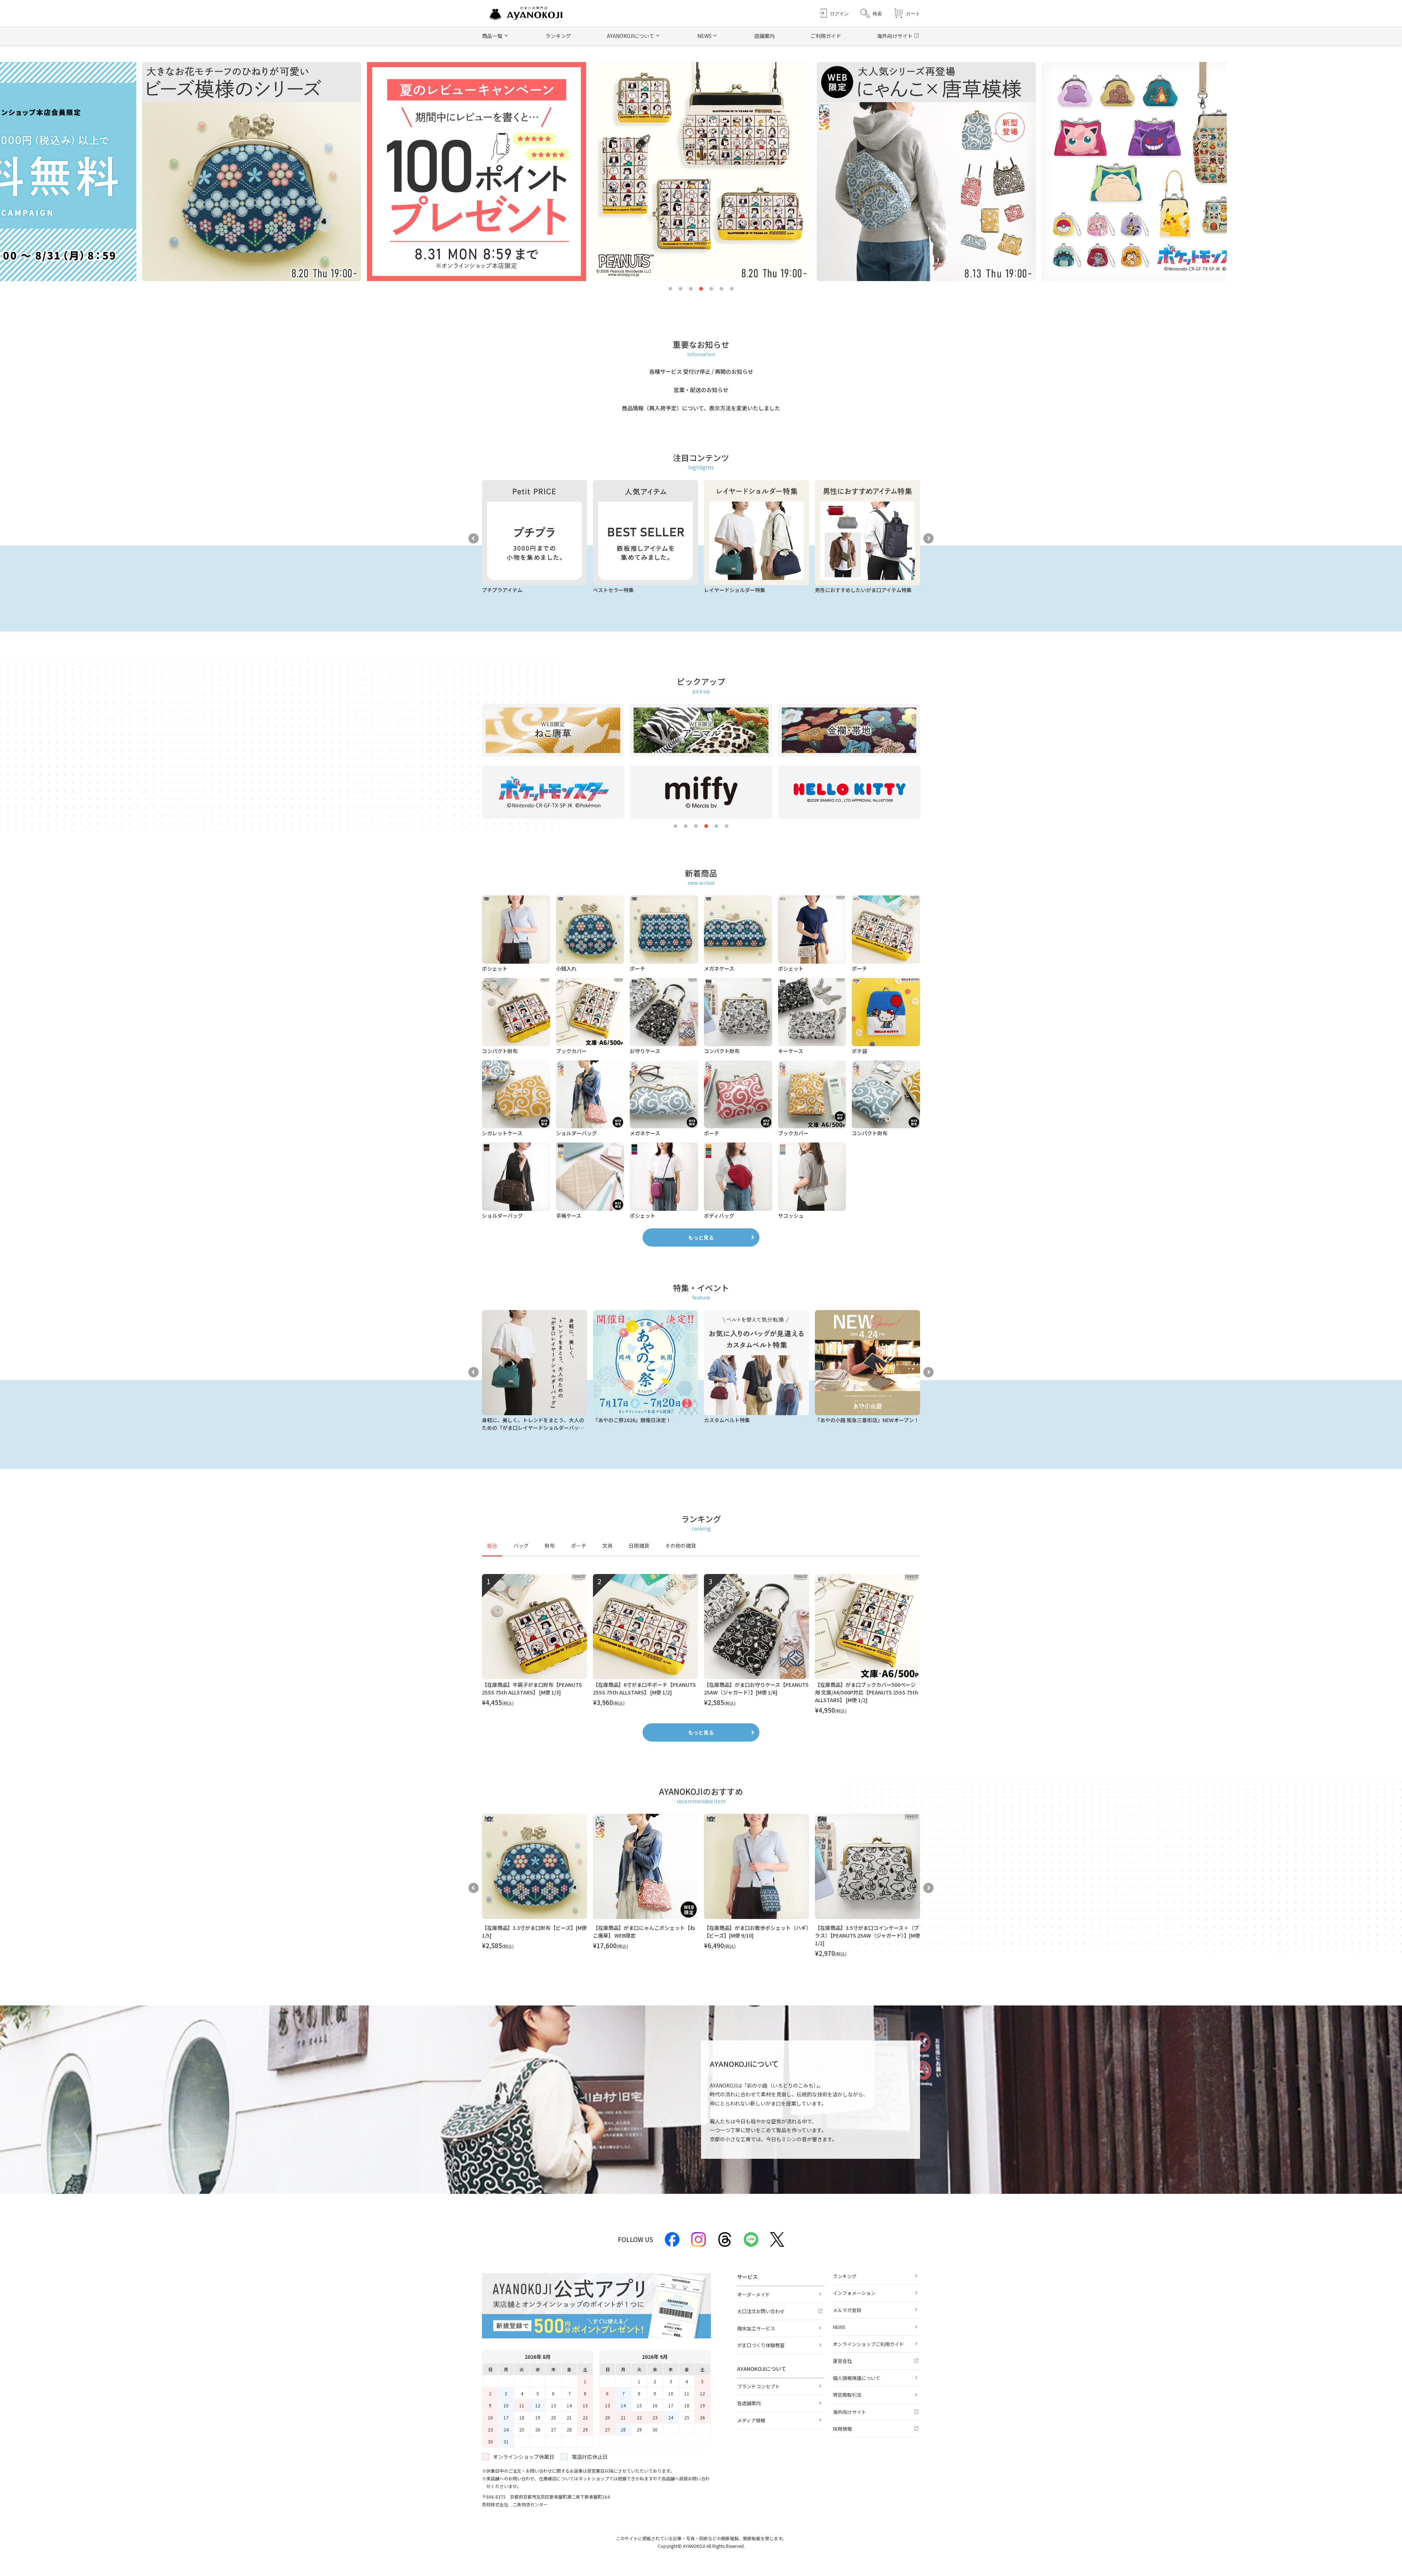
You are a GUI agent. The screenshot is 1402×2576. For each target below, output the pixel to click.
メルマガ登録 (847, 2310)
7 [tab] (732, 289)
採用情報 (842, 2429)
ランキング (558, 36)
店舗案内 (765, 36)
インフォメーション (854, 2293)
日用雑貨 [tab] (639, 1546)
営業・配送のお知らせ (701, 390)
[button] (871, 13)
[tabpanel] (701, 1644)
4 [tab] (701, 289)
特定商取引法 (847, 2395)
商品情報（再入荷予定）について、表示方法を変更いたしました (701, 408)
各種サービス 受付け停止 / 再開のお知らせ (701, 371)
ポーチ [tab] (579, 1546)
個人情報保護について (857, 2378)
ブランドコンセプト (759, 2386)
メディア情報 (751, 2420)
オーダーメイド (754, 2294)
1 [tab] (670, 289)
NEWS (839, 2327)
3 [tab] (691, 289)
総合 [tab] (492, 1546)
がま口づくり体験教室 (761, 2345)
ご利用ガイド (826, 36)
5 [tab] (711, 289)
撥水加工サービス (756, 2328)
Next (928, 538)
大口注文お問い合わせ (761, 2311)
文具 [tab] (608, 1546)
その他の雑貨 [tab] (681, 1546)
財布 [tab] (550, 1546)
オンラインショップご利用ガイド (868, 2344)
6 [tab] (721, 289)
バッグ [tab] (521, 1546)
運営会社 (842, 2361)
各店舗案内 (749, 2403)
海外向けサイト (895, 36)
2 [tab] (681, 289)
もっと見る (701, 1237)
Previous (474, 538)
